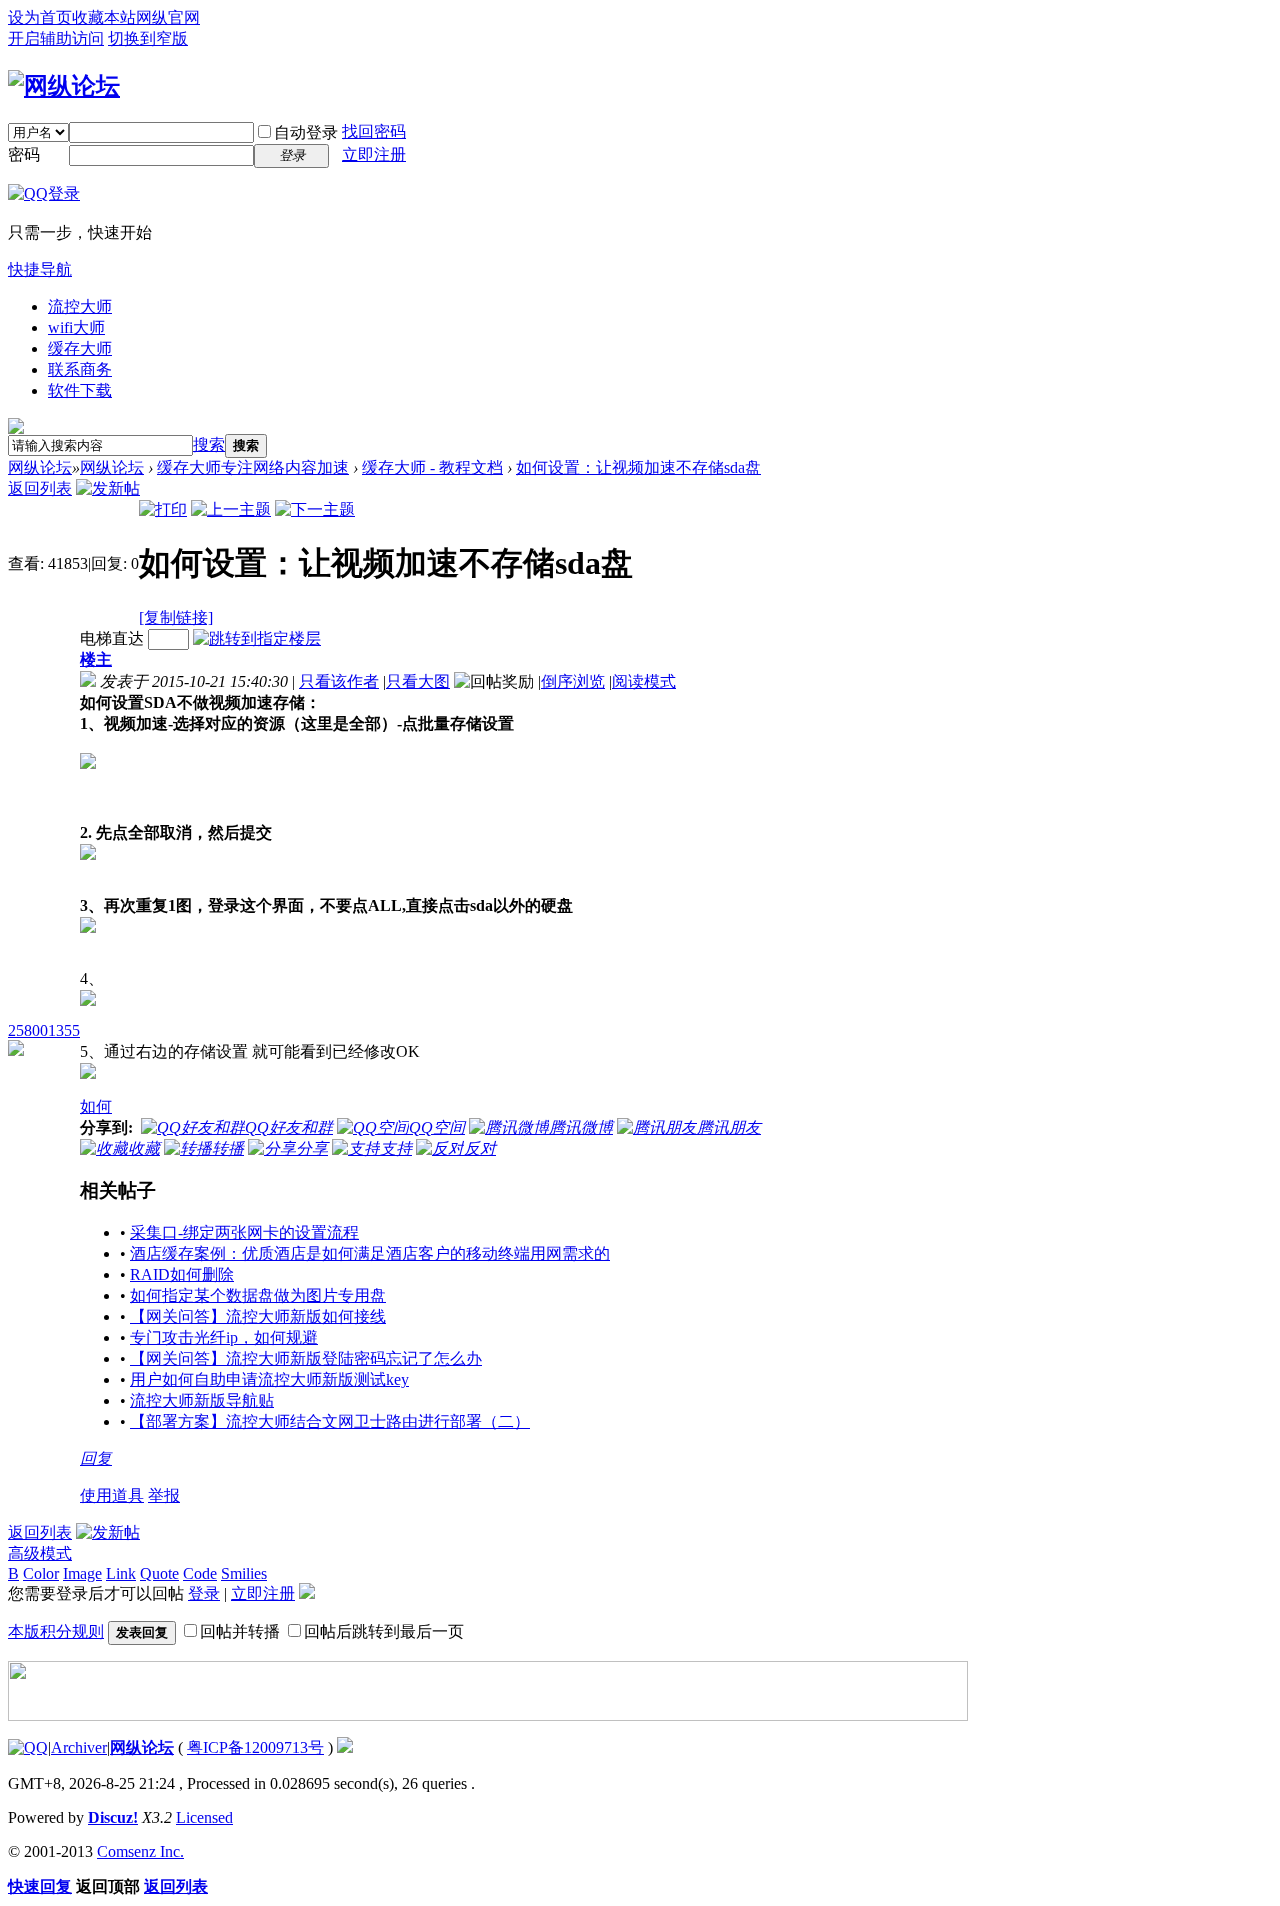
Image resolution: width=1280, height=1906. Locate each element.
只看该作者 (339, 681)
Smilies (244, 1573)
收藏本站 (104, 17)
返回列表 (40, 488)
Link (121, 1573)
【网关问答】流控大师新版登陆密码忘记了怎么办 (306, 1358)
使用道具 (112, 1495)
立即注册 (374, 154)
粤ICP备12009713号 (255, 1747)
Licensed (204, 1817)
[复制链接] (176, 617)
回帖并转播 (240, 1631)
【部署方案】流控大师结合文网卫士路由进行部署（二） (330, 1421)
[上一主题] (231, 509)
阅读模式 (644, 681)
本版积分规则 (56, 1631)
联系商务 (80, 369)
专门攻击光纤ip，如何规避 (224, 1337)
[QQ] (28, 1747)
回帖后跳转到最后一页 (384, 1631)
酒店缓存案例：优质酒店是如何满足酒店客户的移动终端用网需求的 (370, 1253)
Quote (159, 1573)
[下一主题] (315, 509)
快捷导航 (40, 269)
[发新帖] (108, 488)
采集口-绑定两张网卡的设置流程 (244, 1232)
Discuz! (113, 1817)
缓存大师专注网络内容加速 (253, 467)
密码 (24, 154)
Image (82, 1573)
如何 (96, 1106)
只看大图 (418, 681)
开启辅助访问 (56, 38)
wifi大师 (76, 327)
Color (41, 1573)
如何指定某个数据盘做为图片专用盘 (258, 1295)
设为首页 (40, 17)
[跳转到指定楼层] (257, 638)
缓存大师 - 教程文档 (432, 467)
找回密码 (374, 131)
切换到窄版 (148, 38)
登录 (204, 1593)
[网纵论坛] (64, 86)
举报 (164, 1495)
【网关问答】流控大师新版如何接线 (258, 1316)
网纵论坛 (40, 467)
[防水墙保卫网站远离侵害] (345, 1747)
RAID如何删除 (182, 1274)
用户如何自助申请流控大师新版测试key (269, 1379)
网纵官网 (168, 17)
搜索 (209, 444)
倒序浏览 (573, 681)
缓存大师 (80, 348)
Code (200, 1573)
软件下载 (80, 390)
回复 (96, 1458)
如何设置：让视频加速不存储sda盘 (638, 467)
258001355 (44, 1030)
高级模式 (40, 1553)
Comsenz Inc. (140, 1851)
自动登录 (306, 132)
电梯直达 (112, 638)
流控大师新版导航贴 (202, 1400)
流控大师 (80, 306)
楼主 (96, 659)
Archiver (79, 1747)
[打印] (163, 509)
